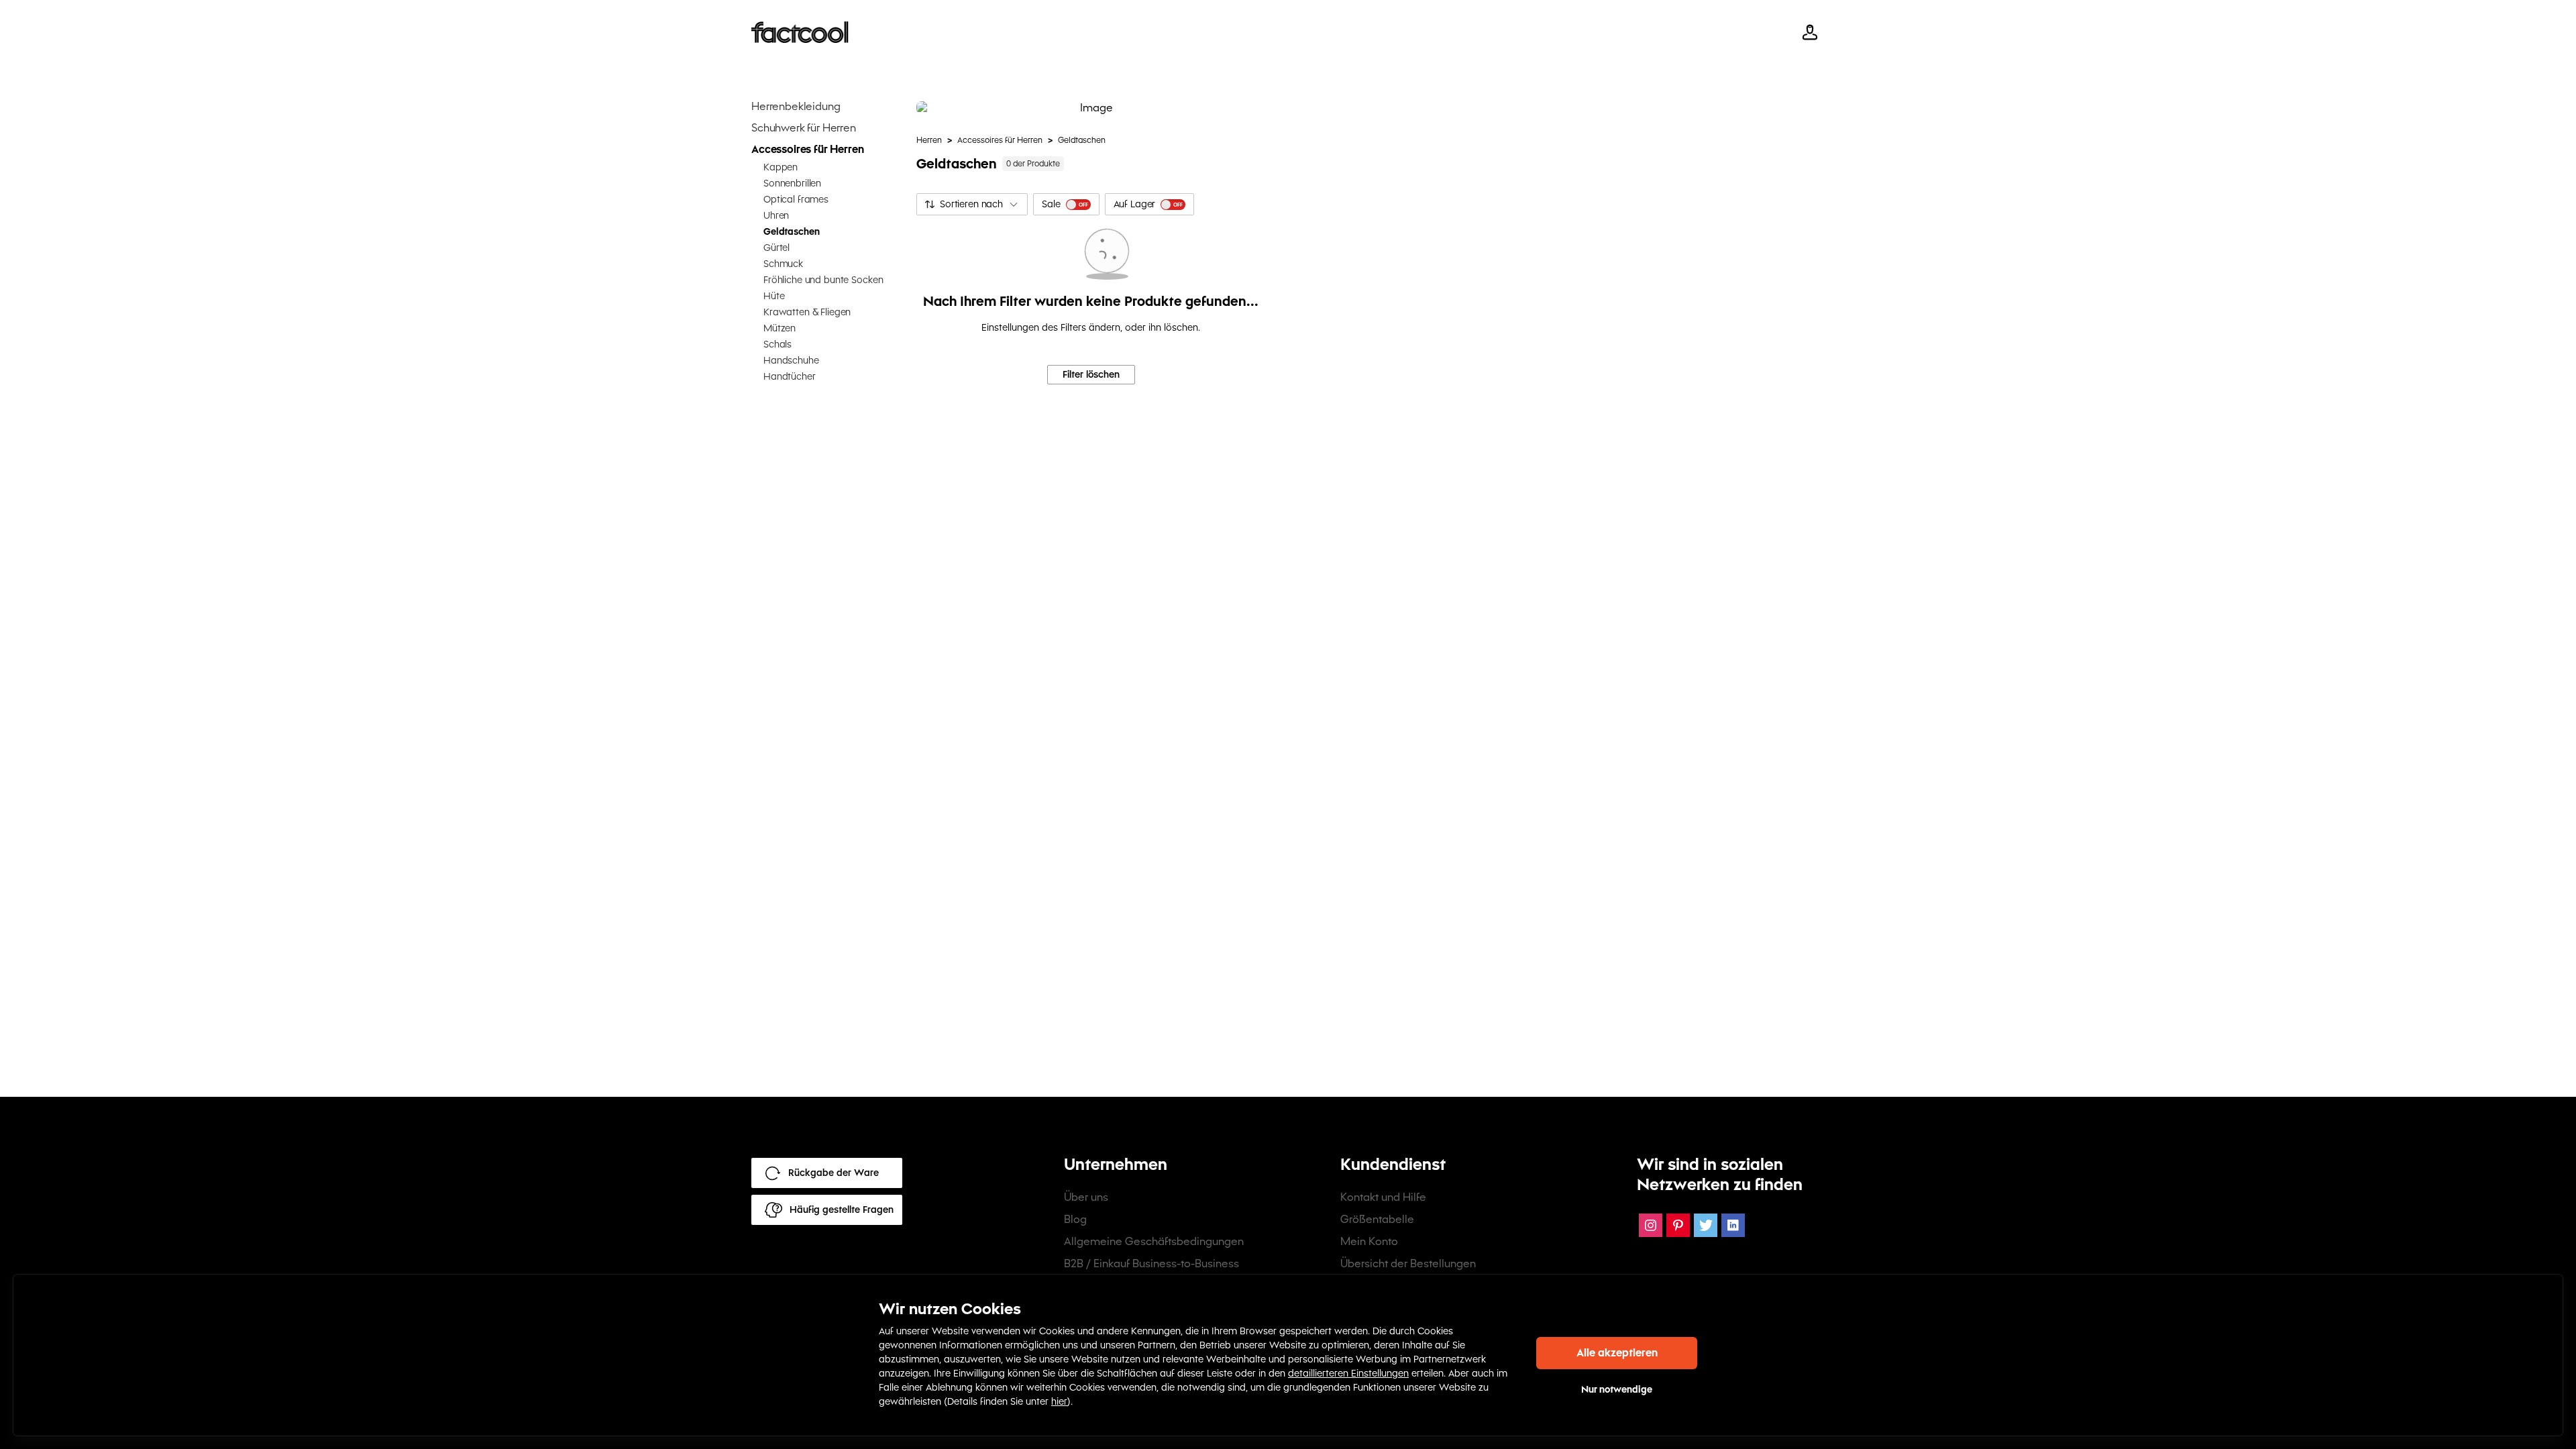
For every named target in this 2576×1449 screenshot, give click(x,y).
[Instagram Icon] (1651, 1225)
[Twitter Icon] (1706, 1225)
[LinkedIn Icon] (1733, 1225)
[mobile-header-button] (1810, 32)
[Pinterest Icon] (1678, 1225)
